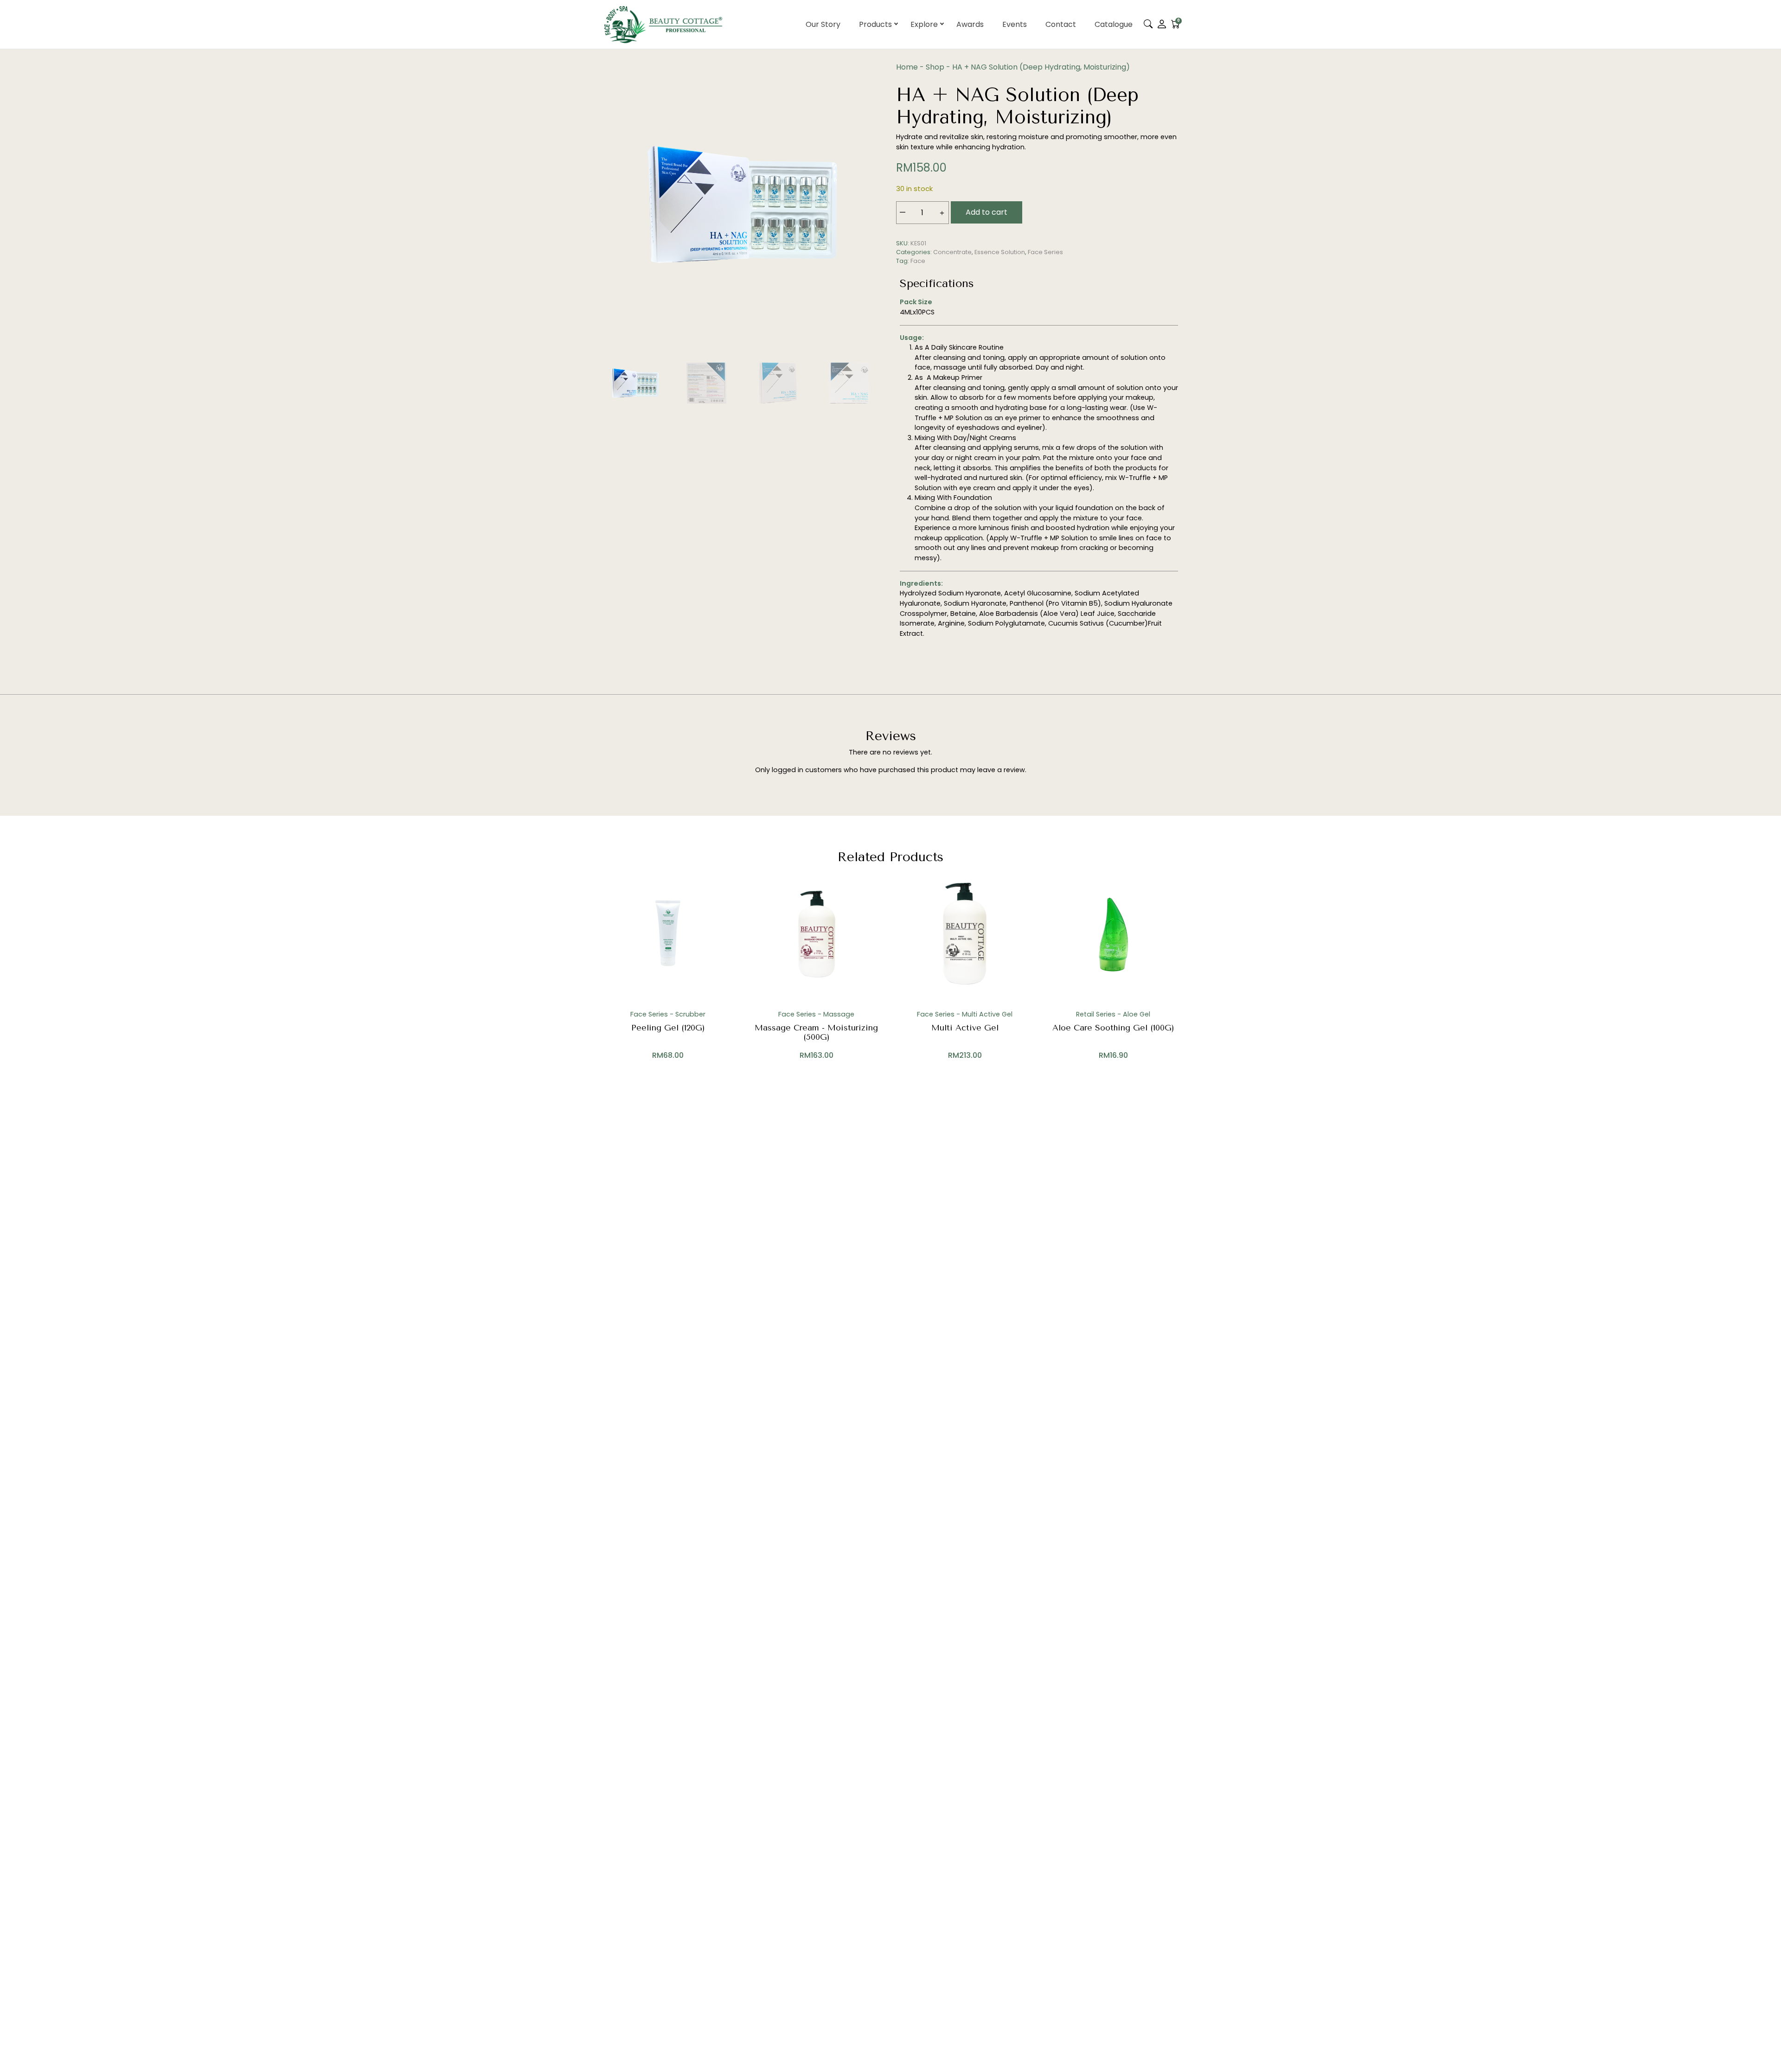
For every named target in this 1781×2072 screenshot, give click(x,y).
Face (918, 261)
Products (875, 24)
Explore (924, 24)
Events (1015, 24)
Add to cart (987, 212)
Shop (935, 67)
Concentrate (952, 252)
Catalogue (1114, 24)
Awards (970, 24)
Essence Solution (1000, 252)
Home (907, 67)
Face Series (1045, 252)
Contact (1061, 24)
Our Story (823, 24)
